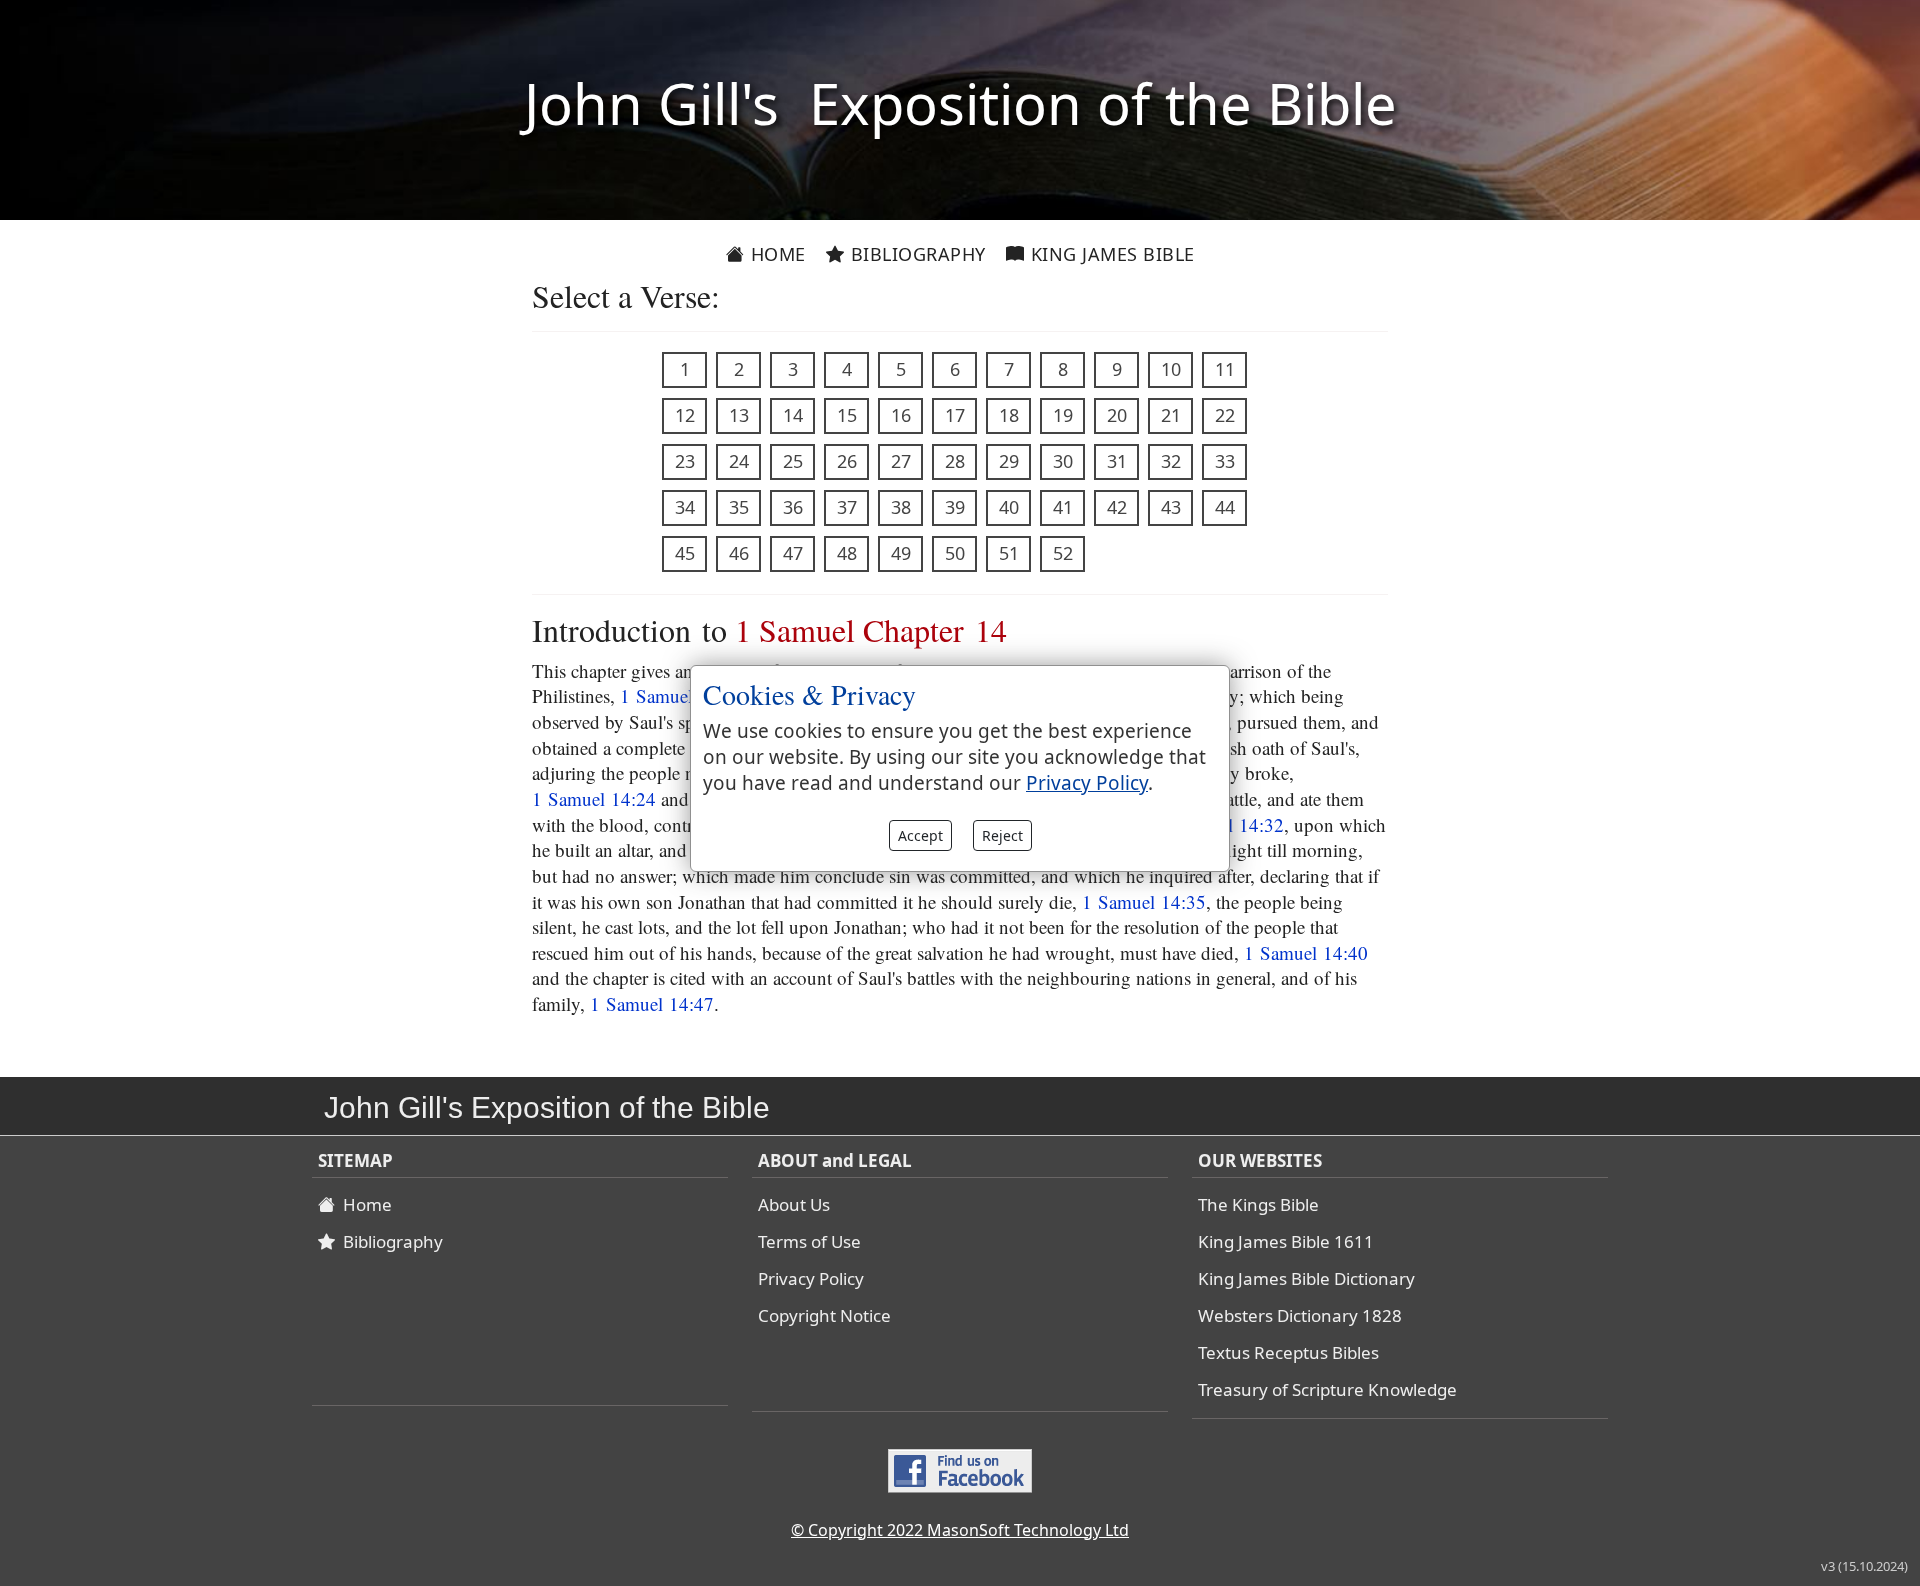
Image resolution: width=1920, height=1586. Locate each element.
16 (901, 415)
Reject (1002, 835)
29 (1009, 461)
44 (1225, 507)
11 (1225, 369)
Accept (920, 835)
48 (847, 553)
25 (793, 461)
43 (1171, 507)
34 (685, 507)
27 (901, 461)
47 (793, 553)
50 (955, 553)
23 (685, 461)
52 (1063, 553)
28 (955, 461)
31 (1117, 461)
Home (775, 254)
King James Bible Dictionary (1306, 1278)
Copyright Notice (824, 1315)
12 (685, 415)
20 (1117, 415)
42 (1117, 507)
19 (1063, 415)
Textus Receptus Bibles (1288, 1352)
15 (847, 415)
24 (739, 461)
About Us (794, 1204)
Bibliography (915, 254)
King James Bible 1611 (1286, 1241)
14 (793, 415)
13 (739, 415)
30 (1063, 461)
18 (1009, 415)
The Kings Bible (1258, 1204)
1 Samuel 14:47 (652, 1003)
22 (1225, 415)
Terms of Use (809, 1241)
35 (739, 507)
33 (1225, 461)
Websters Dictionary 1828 (1300, 1315)
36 (793, 507)
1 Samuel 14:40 (1306, 952)
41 (1063, 507)
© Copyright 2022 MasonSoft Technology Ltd (960, 1530)
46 (739, 553)
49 (901, 553)
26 (847, 461)
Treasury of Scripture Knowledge (1327, 1389)
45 (685, 553)
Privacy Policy (811, 1278)
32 (1171, 461)
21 (1171, 415)
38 (901, 507)
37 (847, 507)
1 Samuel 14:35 (1144, 901)
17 (955, 415)
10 (1171, 369)
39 (955, 507)
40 (1009, 507)
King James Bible (1110, 254)
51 (1009, 553)
